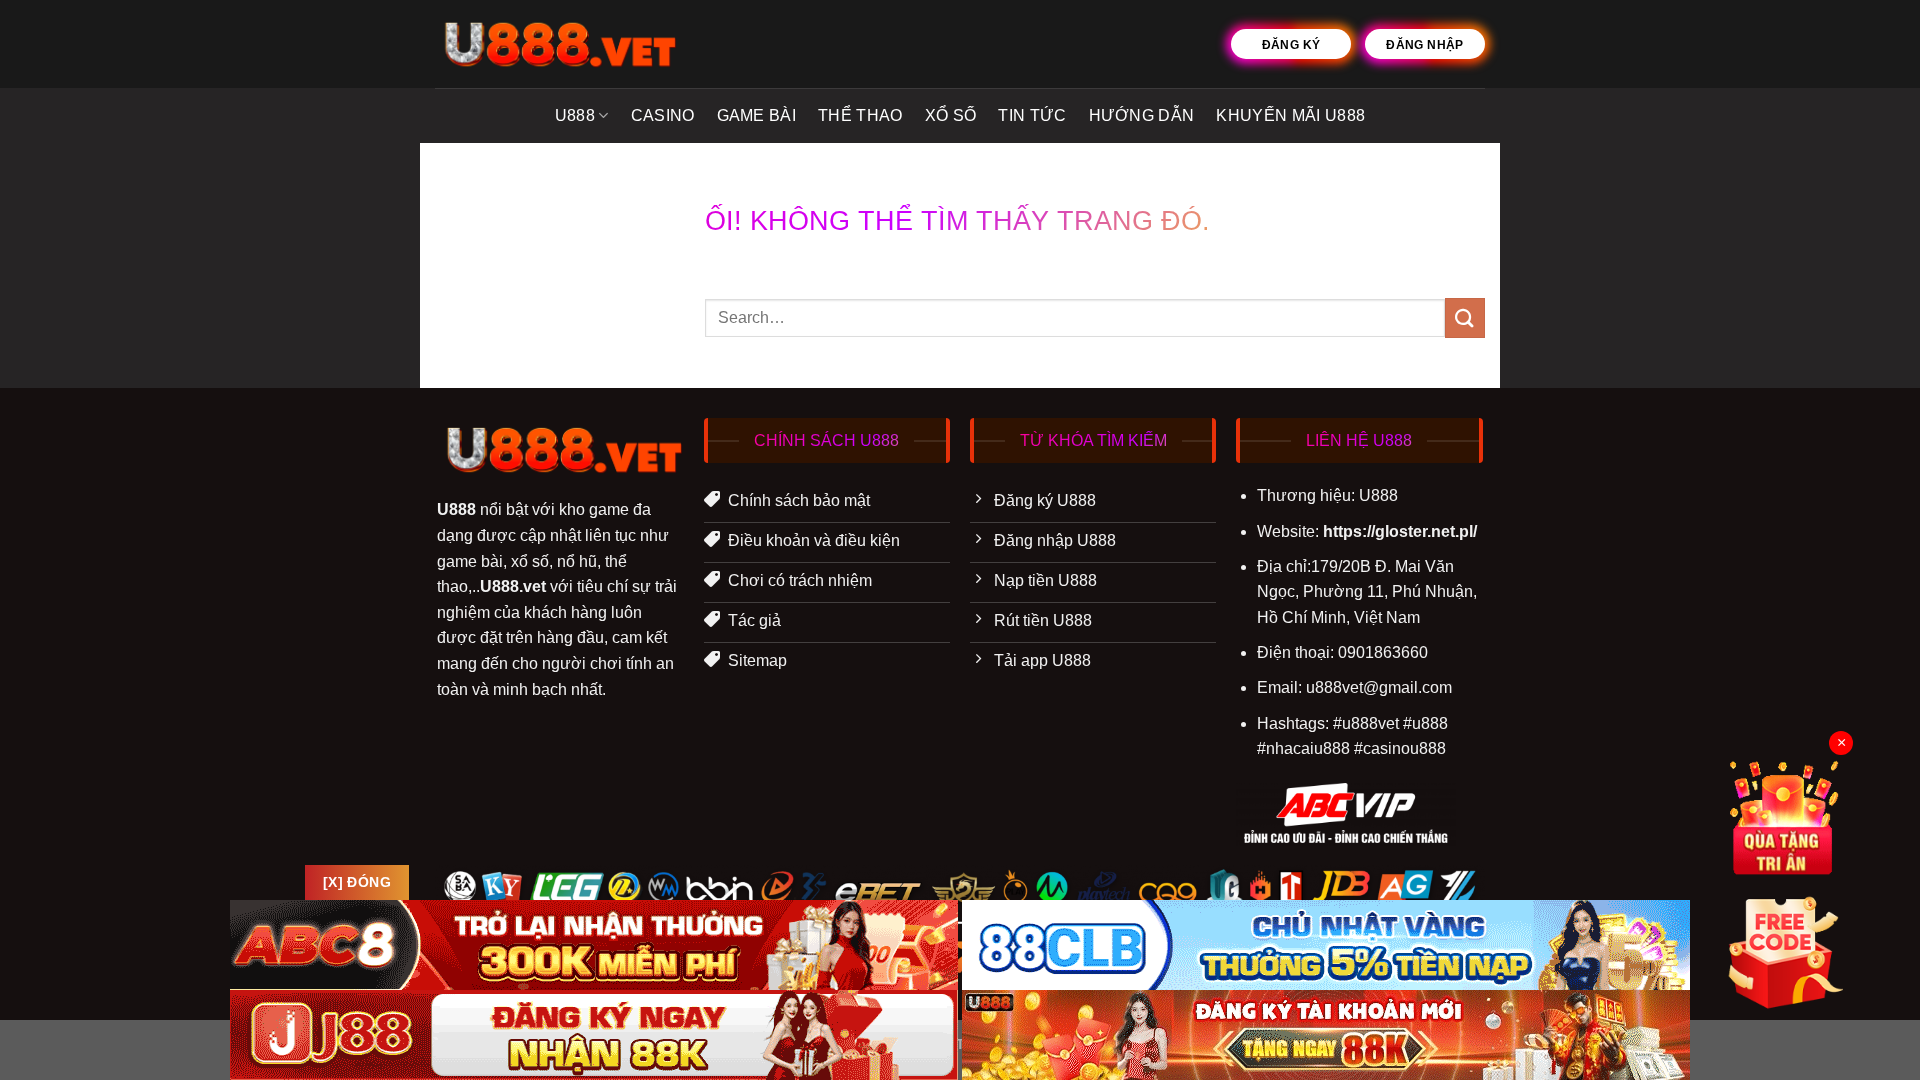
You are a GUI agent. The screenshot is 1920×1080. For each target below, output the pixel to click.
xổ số (951, 115)
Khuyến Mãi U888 (1290, 115)
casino (663, 115)
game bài (757, 115)
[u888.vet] (556, 44)
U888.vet (513, 586)
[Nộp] (1465, 317)
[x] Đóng (357, 882)
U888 (575, 115)
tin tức (1032, 115)
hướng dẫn (1142, 115)
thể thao (860, 115)
